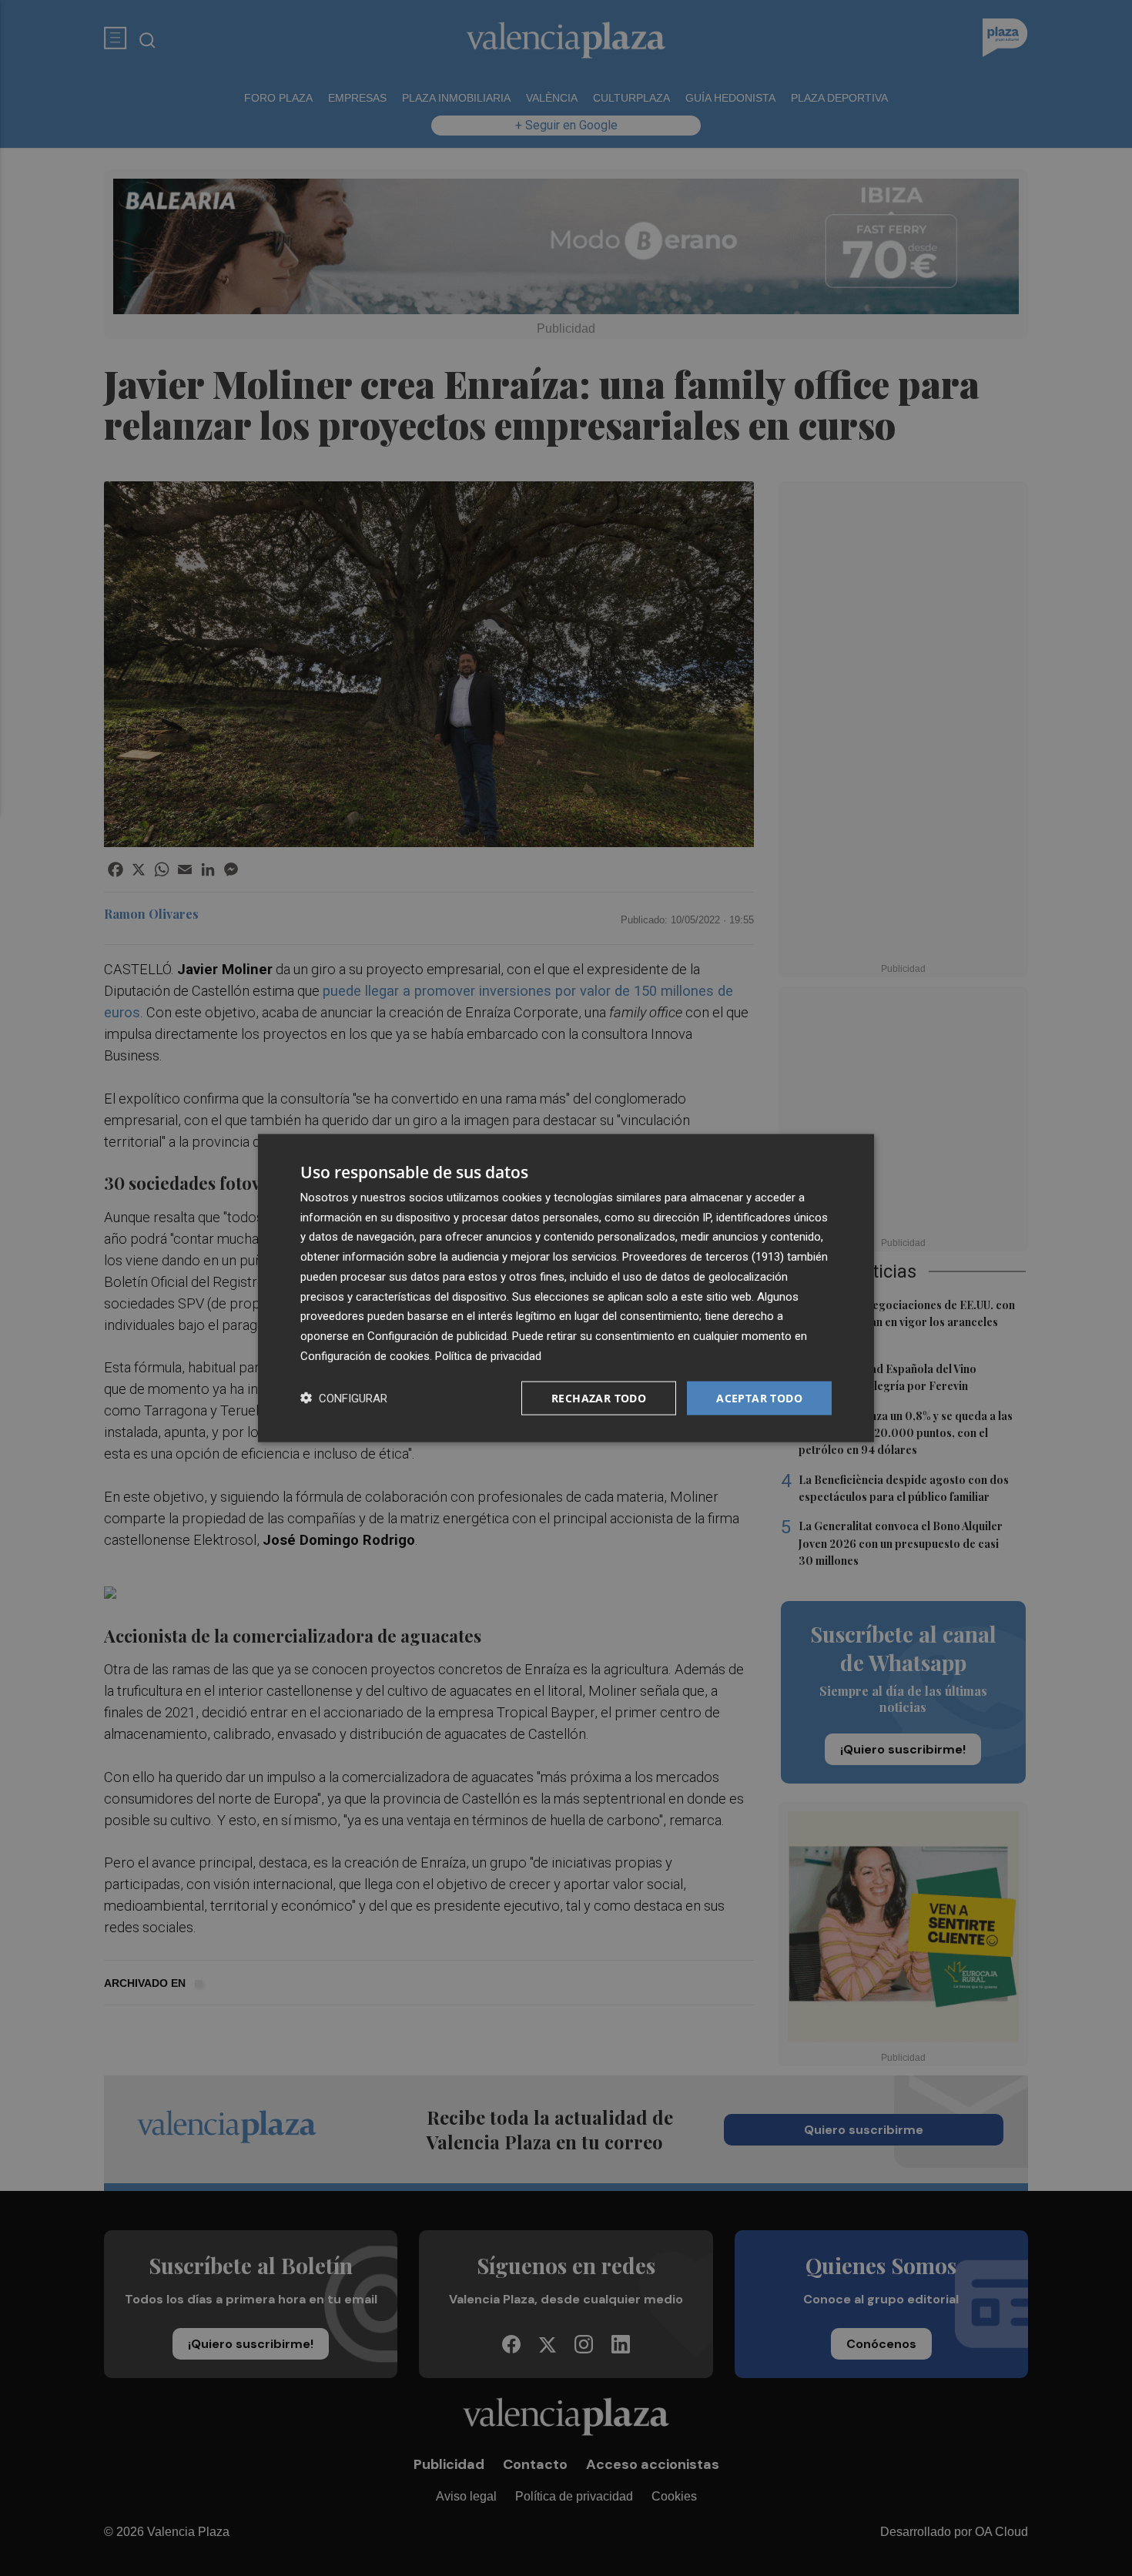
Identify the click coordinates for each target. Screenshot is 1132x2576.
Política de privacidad (488, 1355)
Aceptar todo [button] (759, 1397)
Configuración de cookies (365, 1355)
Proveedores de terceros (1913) (703, 1257)
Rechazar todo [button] (599, 1397)
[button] (344, 1398)
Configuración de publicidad (437, 1336)
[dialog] (566, 1288)
